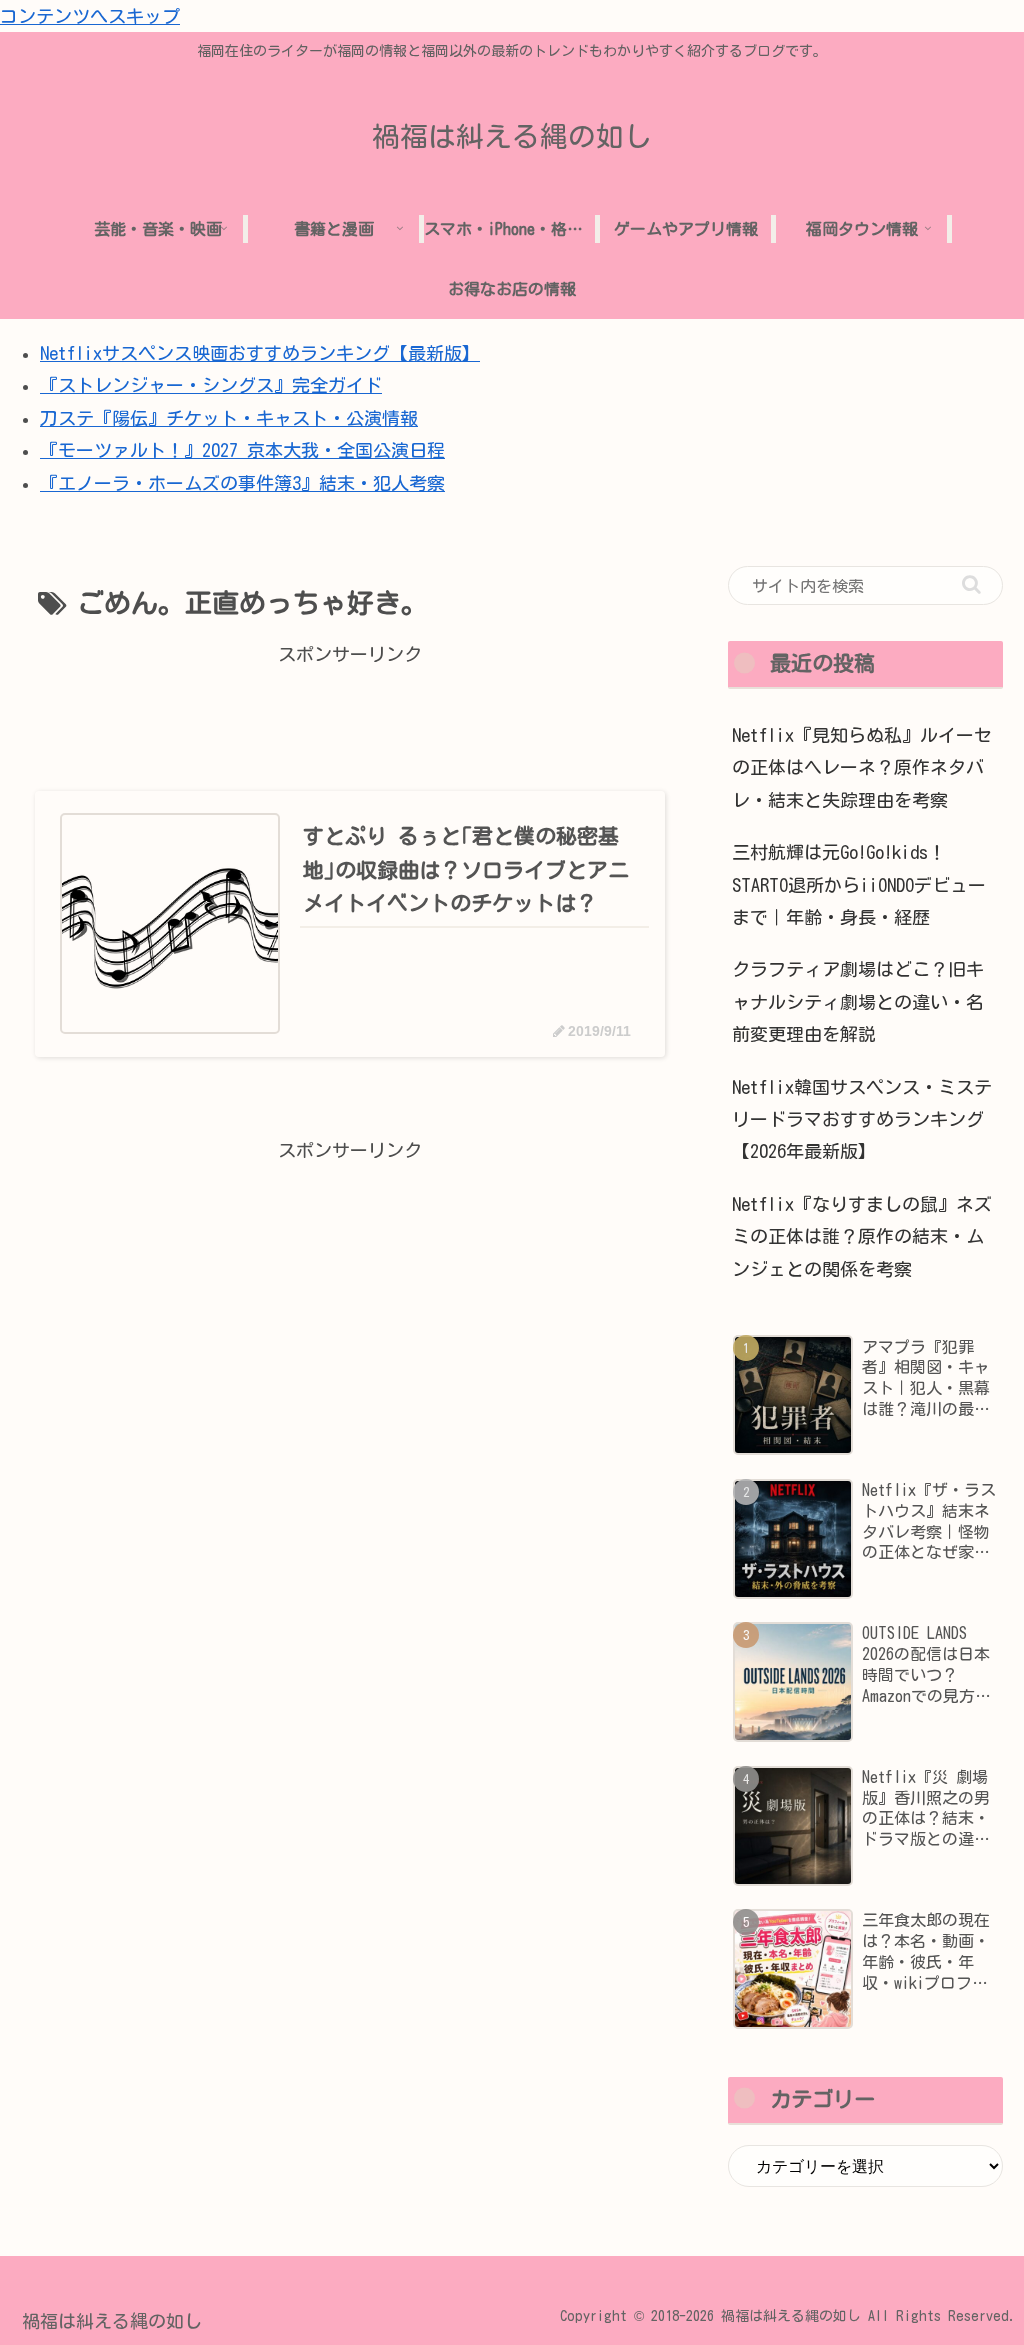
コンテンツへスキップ (90, 16)
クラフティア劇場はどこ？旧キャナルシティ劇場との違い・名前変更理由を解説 (858, 1001)
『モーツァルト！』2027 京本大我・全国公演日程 (242, 450)
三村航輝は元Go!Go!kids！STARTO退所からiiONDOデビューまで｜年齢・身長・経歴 (859, 884)
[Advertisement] (350, 715)
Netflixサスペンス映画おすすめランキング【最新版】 (260, 353)
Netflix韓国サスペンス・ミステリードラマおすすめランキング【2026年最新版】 (862, 1119)
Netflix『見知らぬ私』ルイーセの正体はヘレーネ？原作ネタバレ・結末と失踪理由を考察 (862, 767)
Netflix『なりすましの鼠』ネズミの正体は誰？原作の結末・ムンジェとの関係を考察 (862, 1236)
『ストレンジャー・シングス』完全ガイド (211, 385)
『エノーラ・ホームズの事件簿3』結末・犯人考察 (242, 483)
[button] (971, 584)
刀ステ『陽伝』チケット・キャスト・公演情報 (229, 418)
